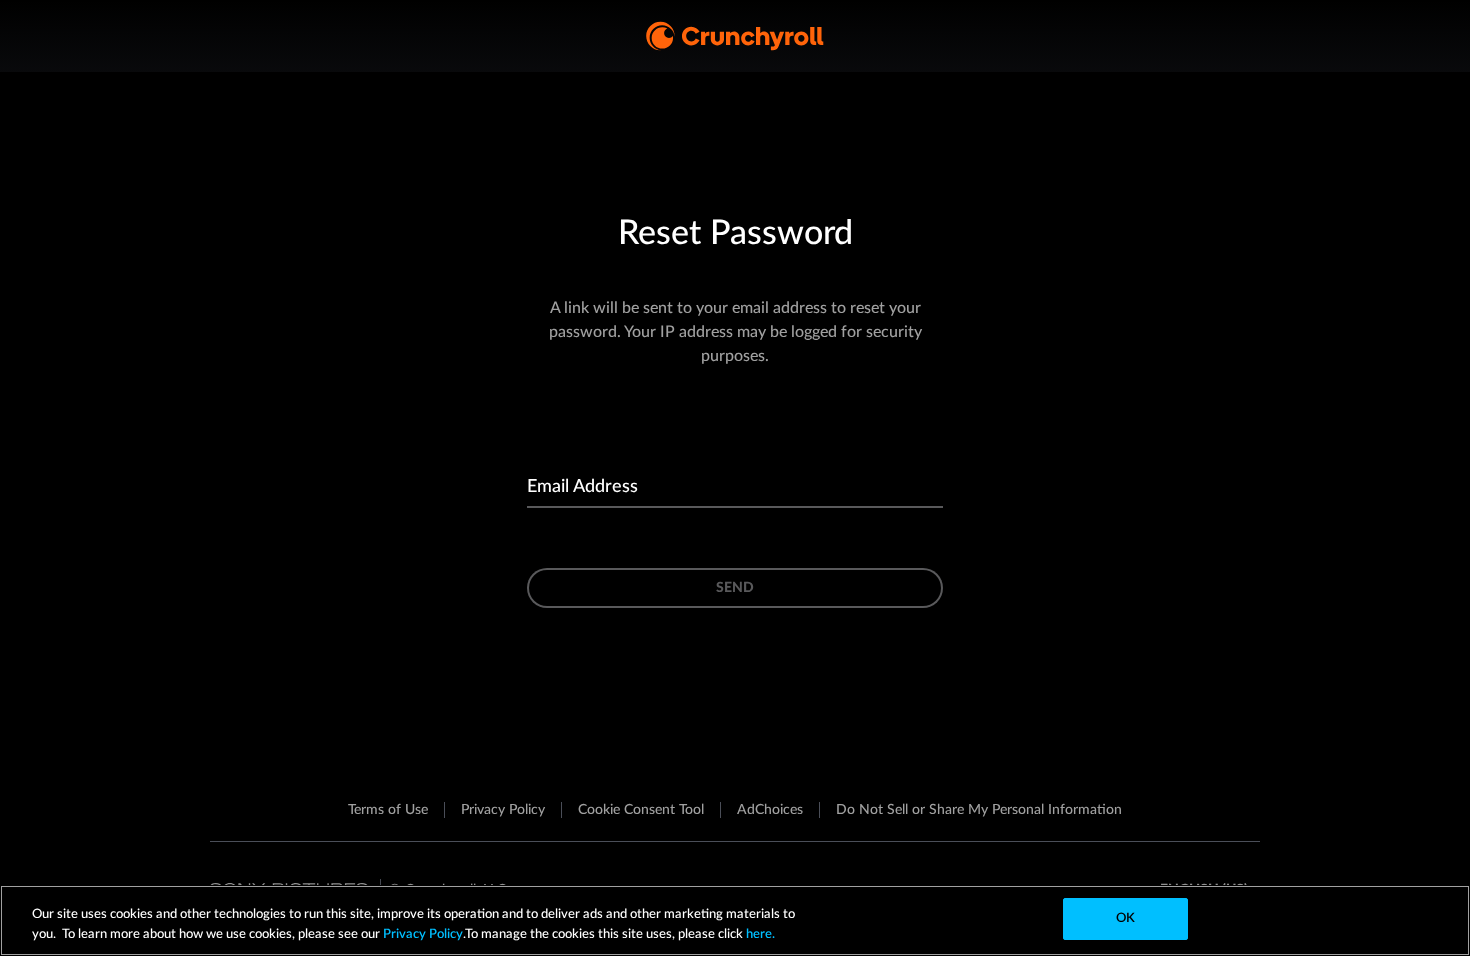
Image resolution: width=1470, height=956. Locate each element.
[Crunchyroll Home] (735, 36)
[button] (641, 810)
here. (759, 934)
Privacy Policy (423, 934)
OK (1125, 918)
